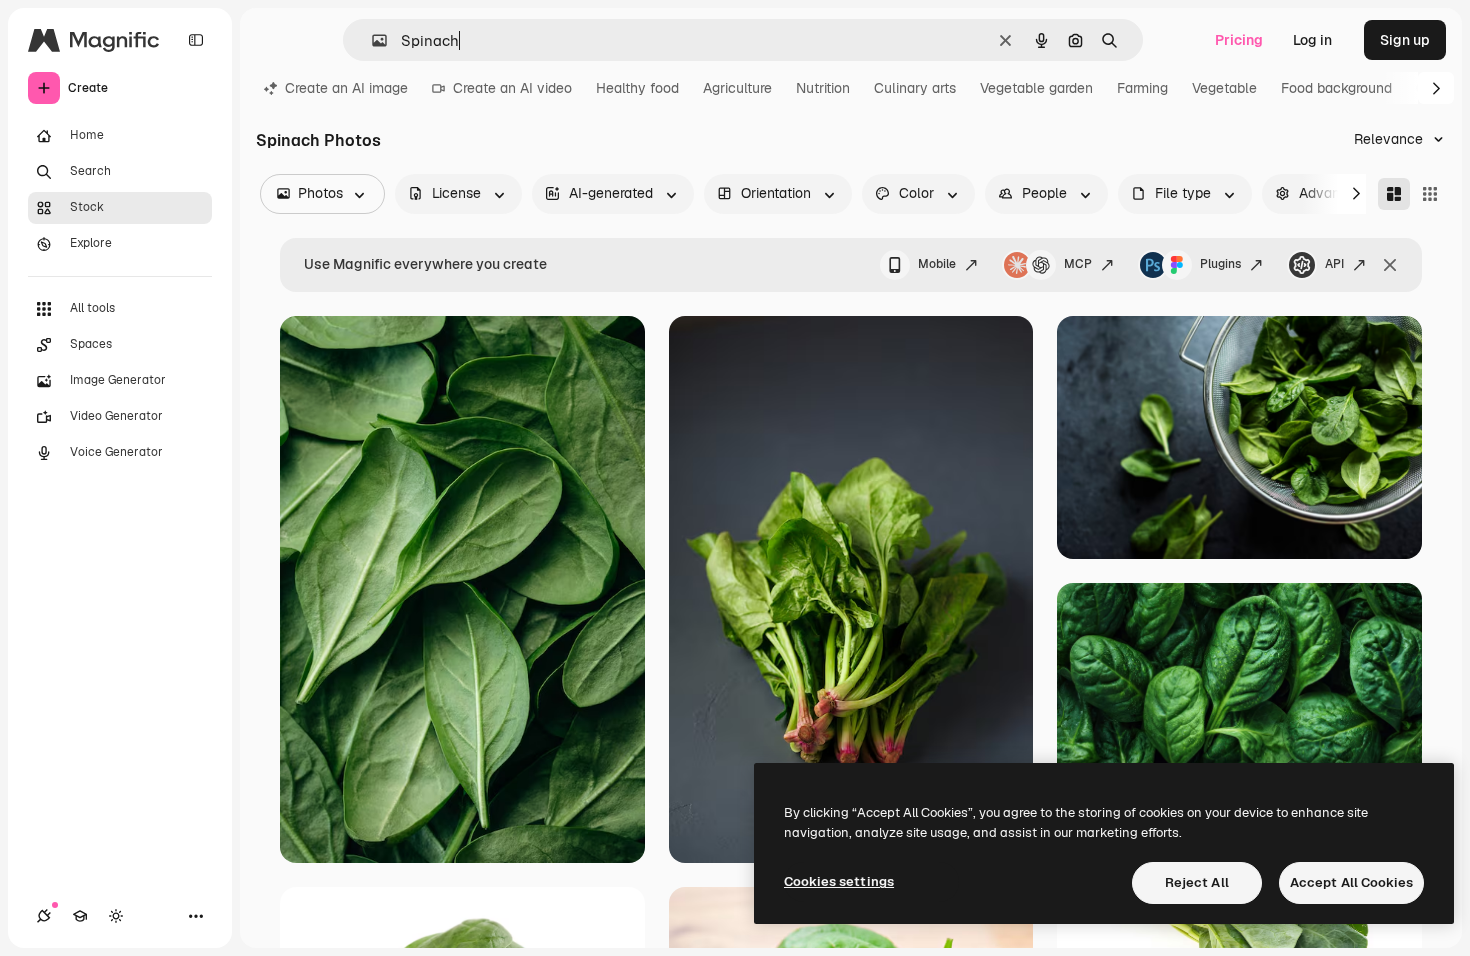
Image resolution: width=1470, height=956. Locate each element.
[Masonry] (1394, 194)
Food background (1336, 88)
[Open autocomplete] (371, 40)
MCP (1078, 264)
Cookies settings (839, 881)
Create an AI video (512, 88)
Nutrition (823, 88)
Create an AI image (346, 88)
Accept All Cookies (1351, 882)
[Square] (1430, 194)
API (1334, 264)
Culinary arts (915, 88)
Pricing (1239, 40)
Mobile (937, 264)
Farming (1142, 88)
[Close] (1390, 265)
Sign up (1405, 40)
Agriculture (737, 88)
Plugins (1220, 264)
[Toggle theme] (116, 916)
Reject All (1197, 882)
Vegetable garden (1036, 88)
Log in (1312, 40)
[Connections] (44, 916)
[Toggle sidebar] (196, 40)
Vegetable (1224, 88)
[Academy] (80, 916)
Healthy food (637, 88)
